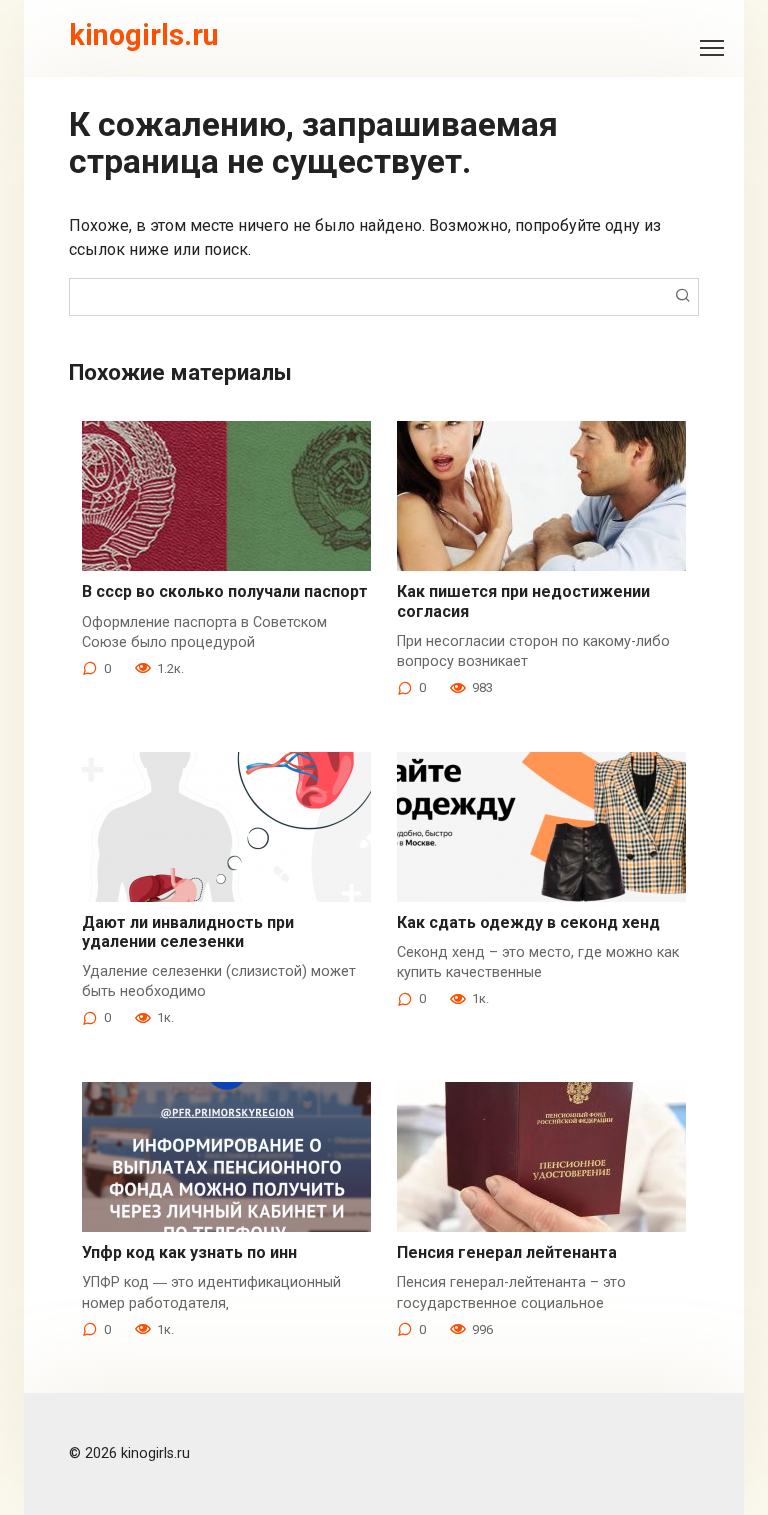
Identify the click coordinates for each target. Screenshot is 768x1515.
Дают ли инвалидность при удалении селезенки (188, 932)
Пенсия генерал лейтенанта (507, 1252)
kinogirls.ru (144, 35)
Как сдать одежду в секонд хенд (528, 922)
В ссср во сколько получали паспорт (225, 591)
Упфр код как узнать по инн (189, 1252)
